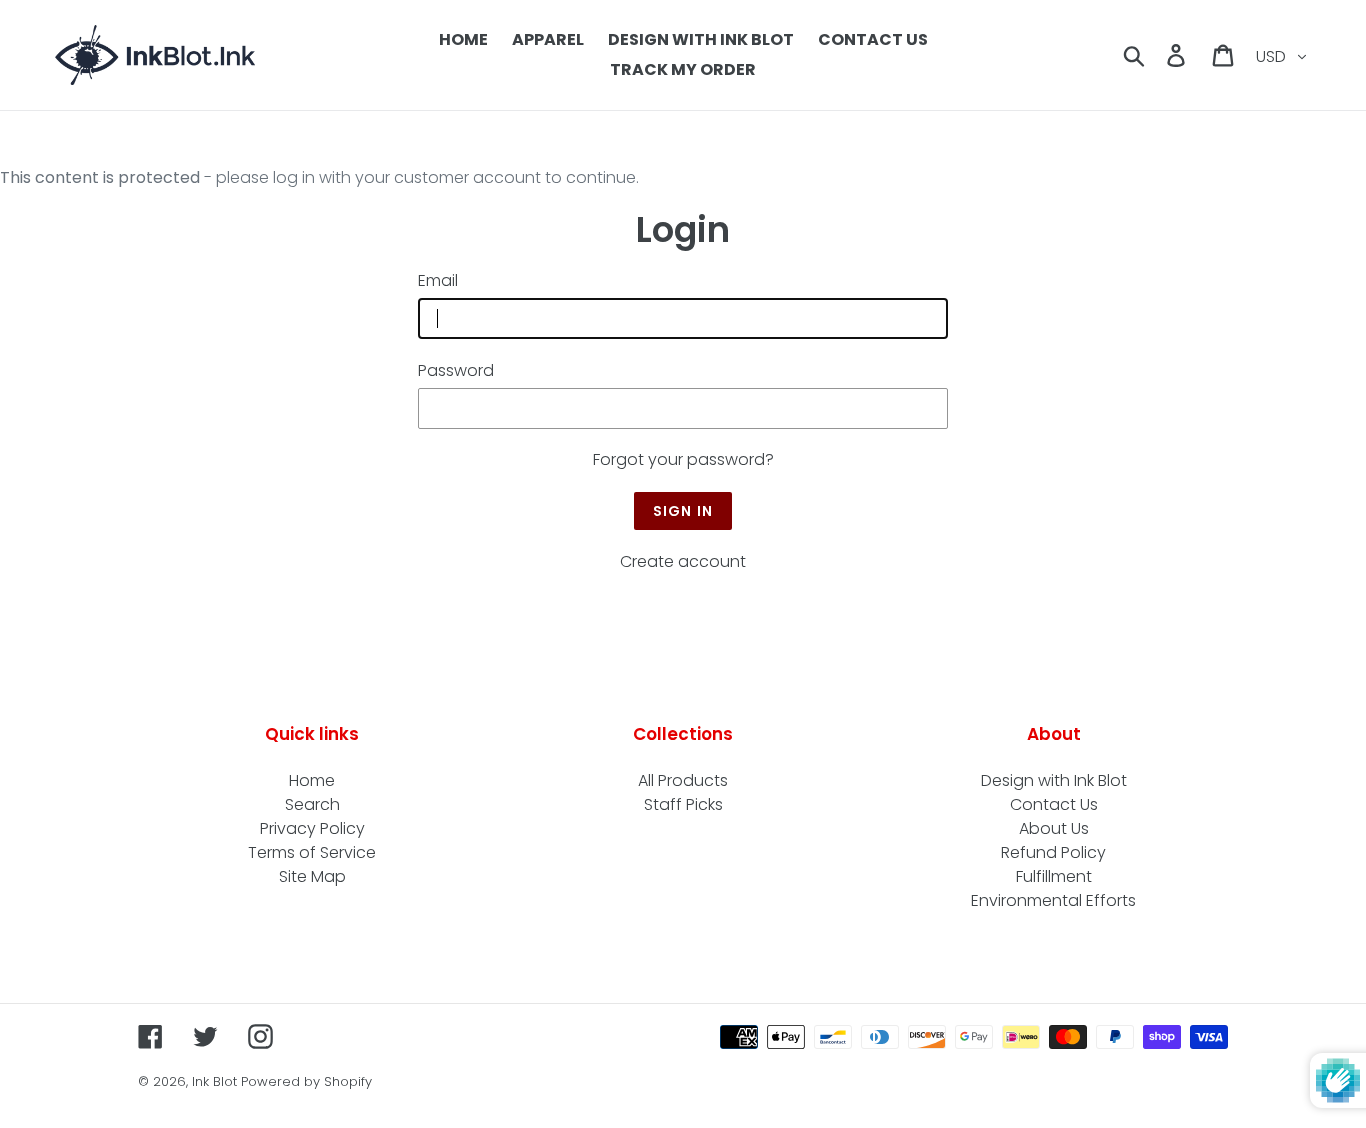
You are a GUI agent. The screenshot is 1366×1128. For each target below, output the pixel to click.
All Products (683, 780)
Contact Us (1054, 804)
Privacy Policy (312, 828)
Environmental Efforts (1053, 900)
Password (456, 370)
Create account (683, 561)
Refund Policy (1053, 852)
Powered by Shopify (306, 1081)
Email (438, 280)
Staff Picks (683, 804)
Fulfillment (1054, 876)
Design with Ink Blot (1054, 780)
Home (312, 780)
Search (312, 804)
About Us (1054, 828)
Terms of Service (312, 852)
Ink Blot (214, 1081)
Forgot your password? (683, 459)
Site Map (312, 876)
